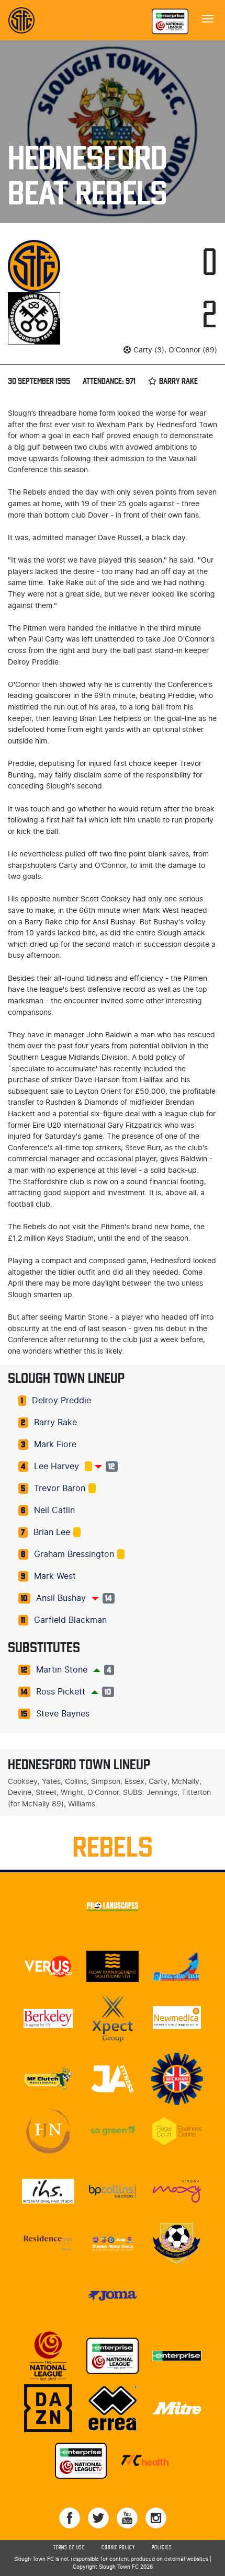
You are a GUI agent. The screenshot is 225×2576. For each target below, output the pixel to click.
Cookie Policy (118, 2548)
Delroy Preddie (61, 1401)
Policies (162, 2548)
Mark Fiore (55, 1445)
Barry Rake (55, 1423)
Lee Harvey (57, 1467)
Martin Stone (62, 1670)
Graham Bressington (74, 1554)
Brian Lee (52, 1532)
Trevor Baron (60, 1489)
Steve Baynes (63, 1714)
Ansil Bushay (61, 1598)
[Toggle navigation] (208, 18)
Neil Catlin (54, 1510)
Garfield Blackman (70, 1620)
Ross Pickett (61, 1692)
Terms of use (69, 2548)
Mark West (55, 1576)
